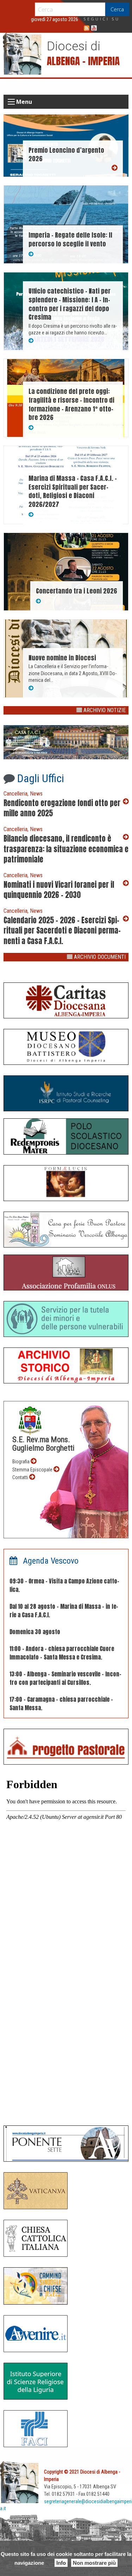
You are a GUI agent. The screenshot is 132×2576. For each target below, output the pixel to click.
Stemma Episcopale (33, 1470)
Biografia (21, 1462)
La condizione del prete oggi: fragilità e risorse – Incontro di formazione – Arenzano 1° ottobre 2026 (71, 404)
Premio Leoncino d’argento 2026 (66, 155)
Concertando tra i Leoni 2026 (77, 591)
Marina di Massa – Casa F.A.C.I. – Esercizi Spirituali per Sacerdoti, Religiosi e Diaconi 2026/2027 (73, 491)
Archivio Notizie (104, 710)
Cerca (117, 9)
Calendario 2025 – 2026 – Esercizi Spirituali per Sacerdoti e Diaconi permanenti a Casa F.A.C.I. (62, 931)
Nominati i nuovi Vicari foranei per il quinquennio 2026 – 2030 (59, 890)
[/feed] (87, 28)
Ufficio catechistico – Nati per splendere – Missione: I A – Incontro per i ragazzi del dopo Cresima (70, 304)
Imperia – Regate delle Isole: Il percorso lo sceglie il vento (70, 239)
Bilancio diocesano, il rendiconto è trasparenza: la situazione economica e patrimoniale (66, 849)
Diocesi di (74, 46)
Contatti (21, 1477)
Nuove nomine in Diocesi (62, 658)
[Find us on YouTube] (94, 28)
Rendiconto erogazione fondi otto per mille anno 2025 (62, 808)
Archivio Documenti (99, 957)
